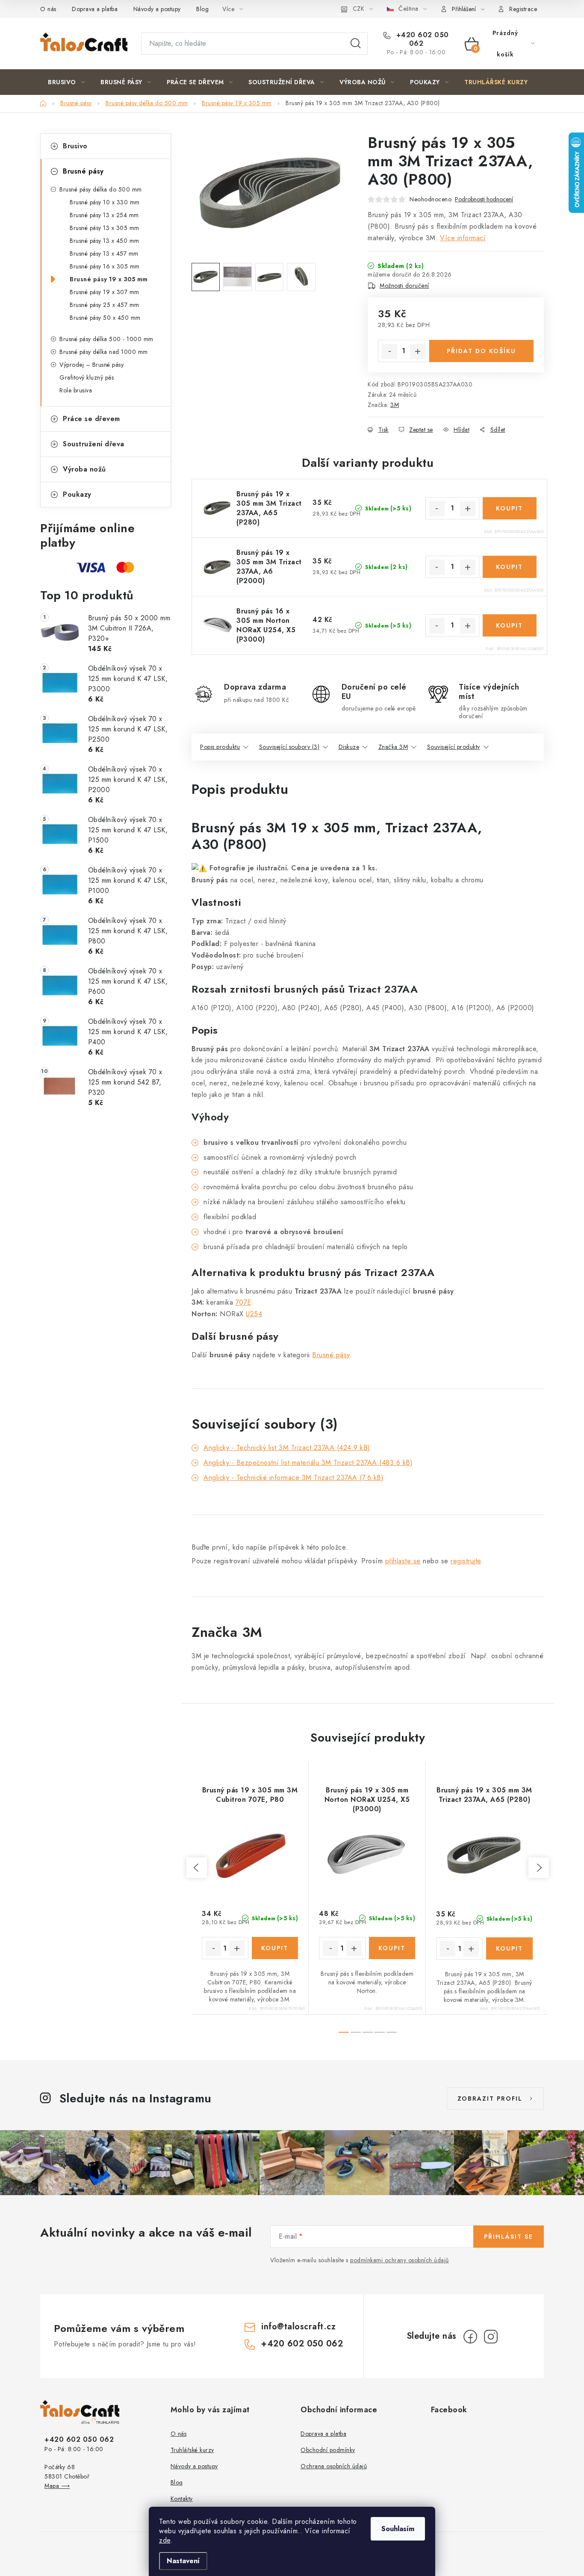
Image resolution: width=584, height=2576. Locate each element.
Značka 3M (393, 747)
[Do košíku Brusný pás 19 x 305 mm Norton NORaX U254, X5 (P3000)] (392, 1948)
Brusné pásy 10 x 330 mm (105, 202)
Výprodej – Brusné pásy (91, 365)
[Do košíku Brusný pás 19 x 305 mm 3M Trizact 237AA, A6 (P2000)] (510, 567)
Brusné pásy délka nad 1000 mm (104, 352)
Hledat (356, 44)
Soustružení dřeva (94, 444)
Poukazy (77, 494)
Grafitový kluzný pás (87, 377)
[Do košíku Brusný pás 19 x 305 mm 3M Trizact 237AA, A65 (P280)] (510, 508)
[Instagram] (491, 2337)
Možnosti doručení (404, 286)
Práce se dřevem (91, 419)
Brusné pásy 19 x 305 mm (109, 279)
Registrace (523, 9)
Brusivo (75, 146)
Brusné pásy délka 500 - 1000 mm (106, 339)
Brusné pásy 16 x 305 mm (105, 266)
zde (165, 2540)
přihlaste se (403, 1561)
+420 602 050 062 (421, 39)
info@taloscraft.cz (298, 2327)
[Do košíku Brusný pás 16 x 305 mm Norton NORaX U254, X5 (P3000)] (510, 625)
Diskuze (349, 747)
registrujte (466, 1561)
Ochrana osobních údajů (334, 2466)
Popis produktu (220, 747)
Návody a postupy (157, 9)
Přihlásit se (509, 2237)
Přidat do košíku (481, 351)
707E (243, 1302)
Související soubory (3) (289, 747)
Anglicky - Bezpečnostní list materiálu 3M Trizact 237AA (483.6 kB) (308, 1463)
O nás (48, 9)
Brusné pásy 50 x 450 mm (105, 318)
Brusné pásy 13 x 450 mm (105, 241)
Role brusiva (76, 390)
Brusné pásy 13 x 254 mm (104, 215)
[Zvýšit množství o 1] (418, 351)
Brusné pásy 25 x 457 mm (105, 305)
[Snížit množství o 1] (389, 351)
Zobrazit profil (490, 2099)
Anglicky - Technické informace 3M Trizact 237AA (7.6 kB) (293, 1478)
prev (197, 1868)
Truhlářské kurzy (192, 2450)
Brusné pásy (83, 171)
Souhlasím (398, 2529)
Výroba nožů (84, 469)
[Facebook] (470, 2337)
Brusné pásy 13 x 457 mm (104, 253)
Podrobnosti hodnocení (484, 199)
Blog (202, 9)
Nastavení (183, 2561)
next (539, 1868)
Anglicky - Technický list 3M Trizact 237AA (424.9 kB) (287, 1448)
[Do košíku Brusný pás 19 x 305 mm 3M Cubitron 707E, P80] (275, 1948)
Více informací (463, 238)
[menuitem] (66, 82)
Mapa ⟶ (57, 2486)
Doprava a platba (95, 9)
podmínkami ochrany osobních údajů (400, 2260)
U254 (254, 1314)
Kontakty (182, 2499)
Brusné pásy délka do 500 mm (101, 189)
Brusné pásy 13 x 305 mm (105, 228)
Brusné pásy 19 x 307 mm (105, 292)
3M (395, 405)
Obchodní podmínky (328, 2450)
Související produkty (454, 747)
